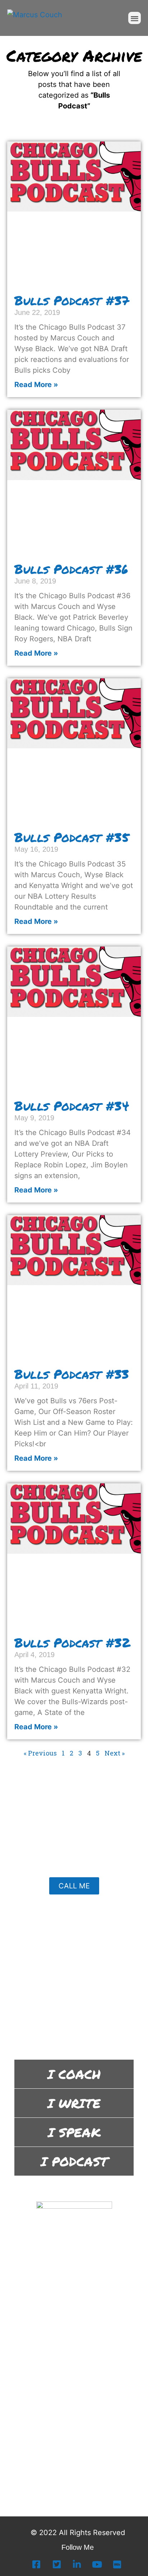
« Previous (40, 1753)
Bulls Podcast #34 (72, 1106)
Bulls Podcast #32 (72, 1642)
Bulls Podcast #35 (72, 837)
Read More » (36, 385)
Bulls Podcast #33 (72, 1374)
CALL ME (74, 1886)
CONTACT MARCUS (69, 2022)
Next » (115, 1753)
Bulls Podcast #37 (72, 300)
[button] (135, 18)
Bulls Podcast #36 (71, 569)
